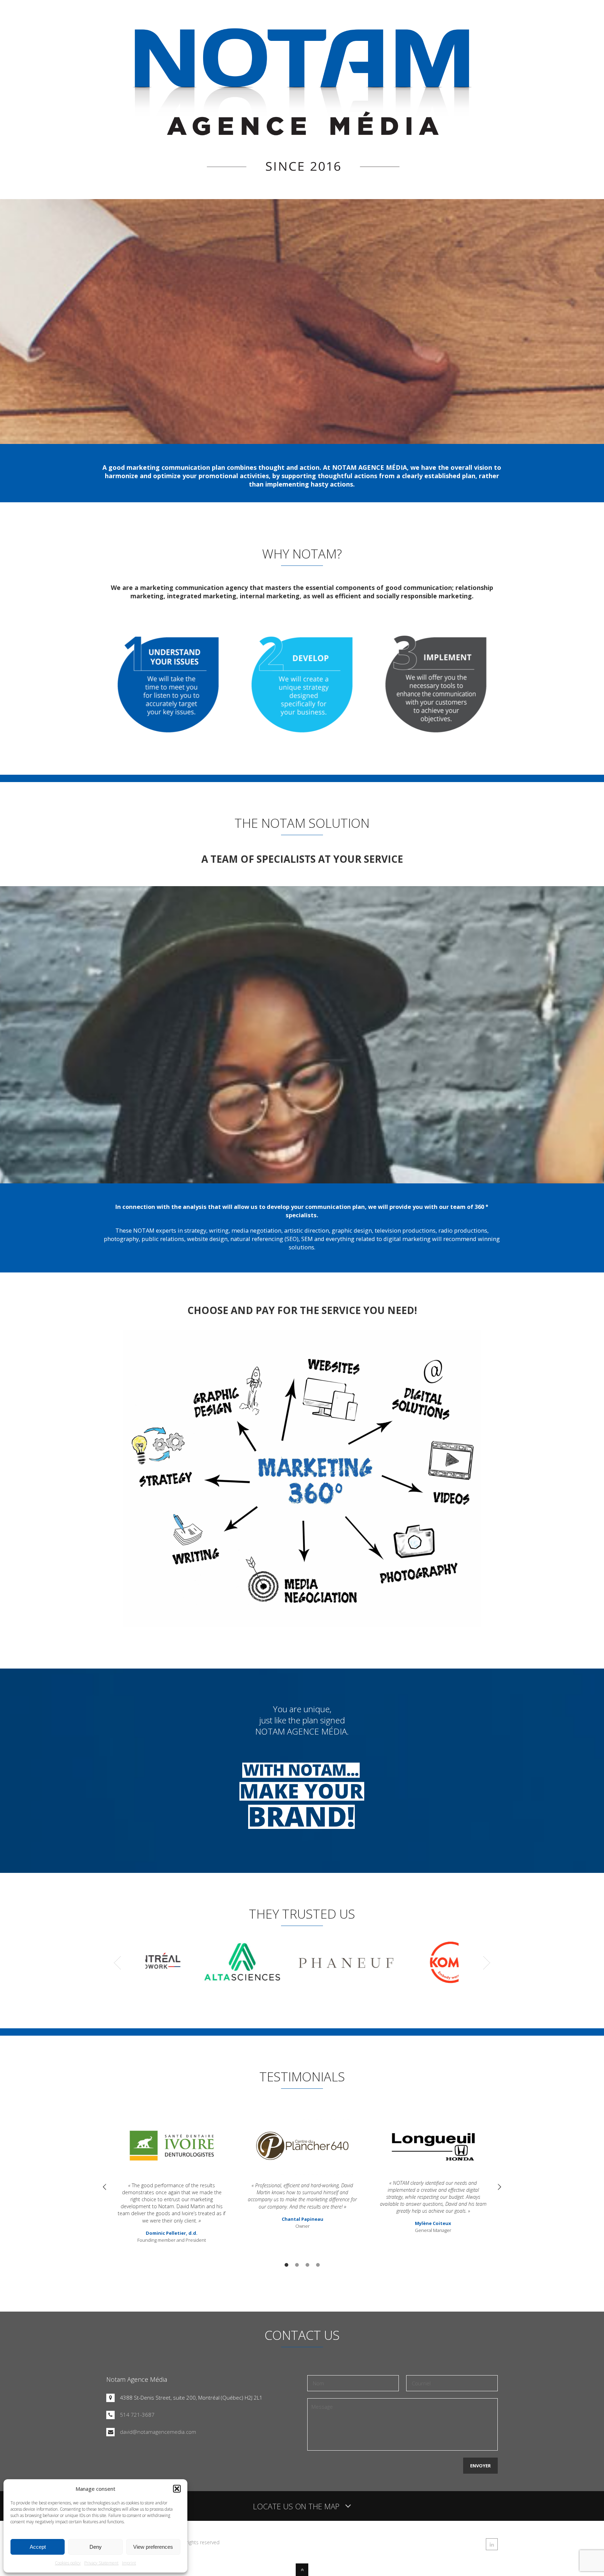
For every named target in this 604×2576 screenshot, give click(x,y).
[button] (177, 2489)
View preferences (153, 2547)
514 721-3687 (137, 2415)
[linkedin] (492, 2544)
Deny (96, 2547)
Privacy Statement (101, 2563)
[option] (172, 2180)
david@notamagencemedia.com (158, 2432)
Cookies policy (68, 2563)
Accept (38, 2547)
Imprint (129, 2563)
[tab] (286, 2264)
